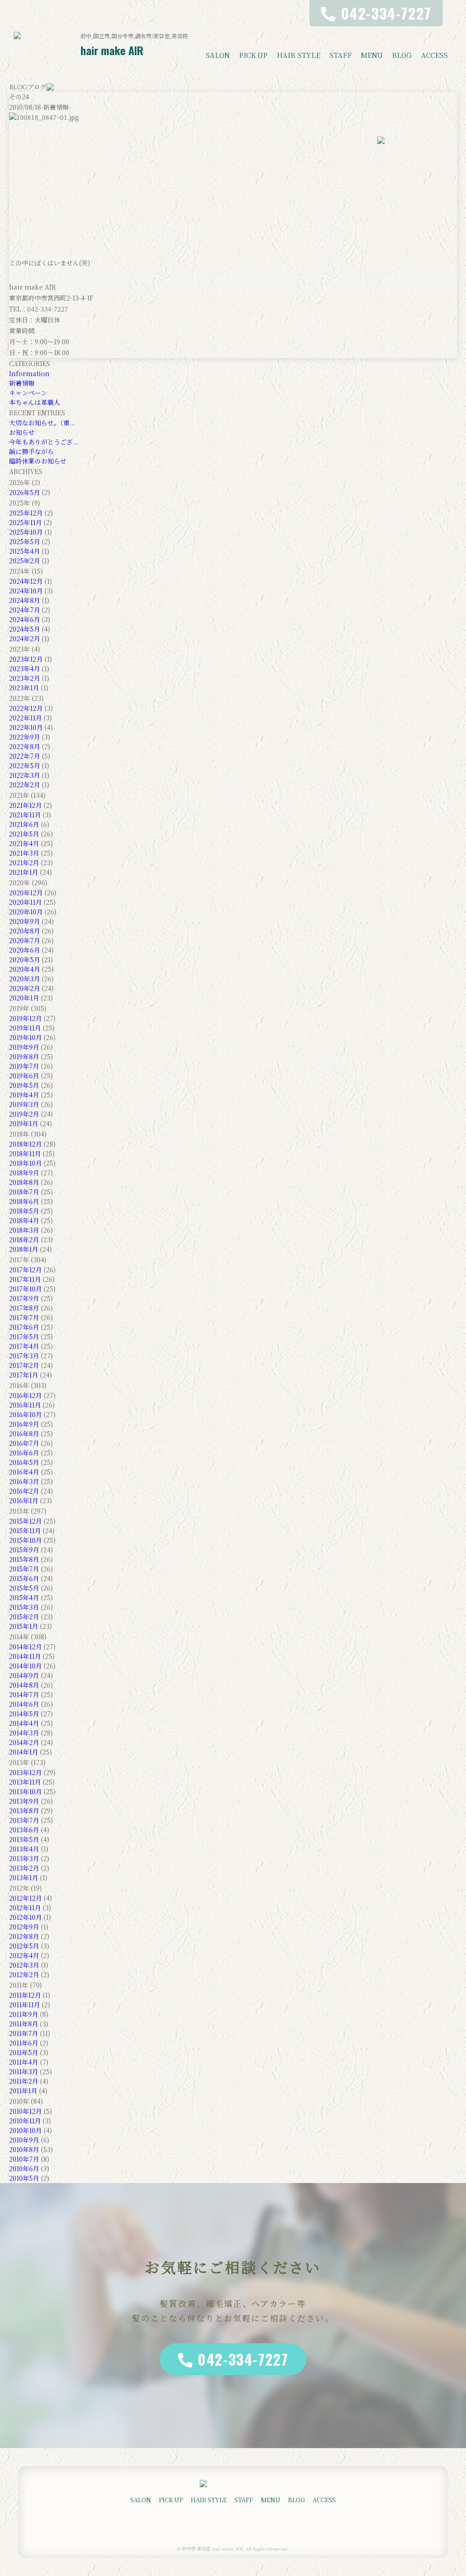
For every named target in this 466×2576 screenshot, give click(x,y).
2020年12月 (26, 893)
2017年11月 (25, 1279)
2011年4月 (24, 2062)
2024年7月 (25, 610)
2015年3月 (24, 1607)
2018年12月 (25, 1144)
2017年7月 (24, 1317)
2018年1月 (24, 1249)
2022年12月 (26, 708)
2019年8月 (24, 1056)
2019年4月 (24, 1095)
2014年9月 (24, 1675)
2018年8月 (24, 1182)
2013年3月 (24, 1858)
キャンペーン (28, 393)
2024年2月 (25, 638)
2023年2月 (25, 678)
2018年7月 (24, 1192)
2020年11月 (25, 902)
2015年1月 (24, 1626)
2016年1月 (24, 1500)
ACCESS (434, 55)
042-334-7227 (243, 2359)
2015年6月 (24, 1578)
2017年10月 (25, 1289)
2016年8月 (24, 1433)
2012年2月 (24, 1974)
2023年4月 (25, 668)
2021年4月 (24, 843)
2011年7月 (24, 2033)
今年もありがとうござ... (44, 442)
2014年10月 (25, 1666)
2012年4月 (24, 1955)
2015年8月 (24, 1559)
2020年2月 (25, 988)
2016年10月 (25, 1414)
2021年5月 (24, 834)
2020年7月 (25, 940)
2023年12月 (26, 659)
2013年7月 (24, 1820)
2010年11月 (25, 2121)
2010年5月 (24, 2178)
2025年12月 (26, 513)
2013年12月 (25, 1772)
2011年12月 (25, 1995)
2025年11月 (25, 522)
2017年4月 (24, 1346)
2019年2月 (24, 1114)
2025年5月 (25, 541)
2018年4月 (24, 1220)
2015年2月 (24, 1617)
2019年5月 (24, 1085)
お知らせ (22, 432)
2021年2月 (24, 862)
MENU (372, 55)
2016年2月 (24, 1491)
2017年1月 (24, 1375)
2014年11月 (25, 1656)
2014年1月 (24, 1752)
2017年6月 (24, 1327)
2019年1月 (24, 1123)
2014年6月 (24, 1704)
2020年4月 (25, 969)
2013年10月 (25, 1791)
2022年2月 (25, 785)
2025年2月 (25, 561)
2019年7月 (24, 1066)
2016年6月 (24, 1453)
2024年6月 (25, 619)
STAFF (341, 55)
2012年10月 (25, 1917)
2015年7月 (24, 1569)
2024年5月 (25, 629)
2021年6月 (24, 824)
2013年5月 (24, 1839)
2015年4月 (24, 1597)
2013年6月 (24, 1830)
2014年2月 (24, 1742)
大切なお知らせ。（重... (42, 423)
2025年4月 (25, 551)
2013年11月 (25, 1782)
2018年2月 (24, 1240)
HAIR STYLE (299, 55)
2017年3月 (24, 1356)
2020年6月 (25, 950)
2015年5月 (24, 1588)
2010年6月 (24, 2168)
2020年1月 (24, 998)
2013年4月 (24, 1849)
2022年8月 (25, 746)
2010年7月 (24, 2159)
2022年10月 (26, 727)
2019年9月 (24, 1047)
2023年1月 (24, 688)
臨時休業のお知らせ (38, 461)
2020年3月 (25, 979)
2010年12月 (25, 2111)
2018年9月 (24, 1173)
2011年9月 (24, 2014)
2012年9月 (24, 1927)
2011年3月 (24, 2071)
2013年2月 (24, 1868)
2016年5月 (24, 1462)
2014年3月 (24, 1733)
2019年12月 (25, 1018)
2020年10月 (26, 912)
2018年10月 (25, 1163)
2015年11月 (25, 1530)
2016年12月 (25, 1395)
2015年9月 (24, 1550)
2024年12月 (26, 581)
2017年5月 (24, 1336)
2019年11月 (25, 1028)
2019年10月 (25, 1037)
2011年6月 (24, 2043)
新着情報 (22, 383)
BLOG (402, 55)
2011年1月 (23, 2091)
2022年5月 (25, 765)
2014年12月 (25, 1647)
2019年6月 (24, 1076)
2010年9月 (24, 2140)
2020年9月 (25, 921)
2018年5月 (24, 1211)
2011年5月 (24, 2052)
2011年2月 (24, 2081)
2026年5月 (25, 492)
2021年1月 (24, 872)
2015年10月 (25, 1540)
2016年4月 (24, 1472)
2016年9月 (24, 1424)
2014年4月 (24, 1723)
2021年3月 (24, 853)
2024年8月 (25, 600)
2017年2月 (24, 1365)
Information (29, 373)
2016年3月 (24, 1481)
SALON (218, 55)
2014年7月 (24, 1694)
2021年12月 (25, 805)
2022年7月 (25, 756)
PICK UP (253, 55)
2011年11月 (25, 2005)
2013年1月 (24, 1877)
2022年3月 (25, 775)
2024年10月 (26, 591)
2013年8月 (24, 1811)
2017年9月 (24, 1298)
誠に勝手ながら (31, 451)
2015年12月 (25, 1521)
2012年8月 (24, 1936)
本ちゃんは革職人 (35, 402)
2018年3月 (24, 1230)
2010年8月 (24, 2149)
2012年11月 (25, 1908)
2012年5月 (24, 1946)
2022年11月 (25, 718)
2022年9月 (25, 737)
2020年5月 (25, 959)
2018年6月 (24, 1201)
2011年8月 (24, 2024)
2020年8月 (25, 931)
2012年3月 (24, 1965)
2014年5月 (24, 1714)
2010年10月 (25, 2130)
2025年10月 (26, 532)
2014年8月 (24, 1685)
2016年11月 (25, 1405)
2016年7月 (24, 1443)
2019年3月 (24, 1104)
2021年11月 (25, 815)
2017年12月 (25, 1270)
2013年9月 (24, 1801)
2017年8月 (24, 1308)
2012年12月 (25, 1898)
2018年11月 (25, 1153)
